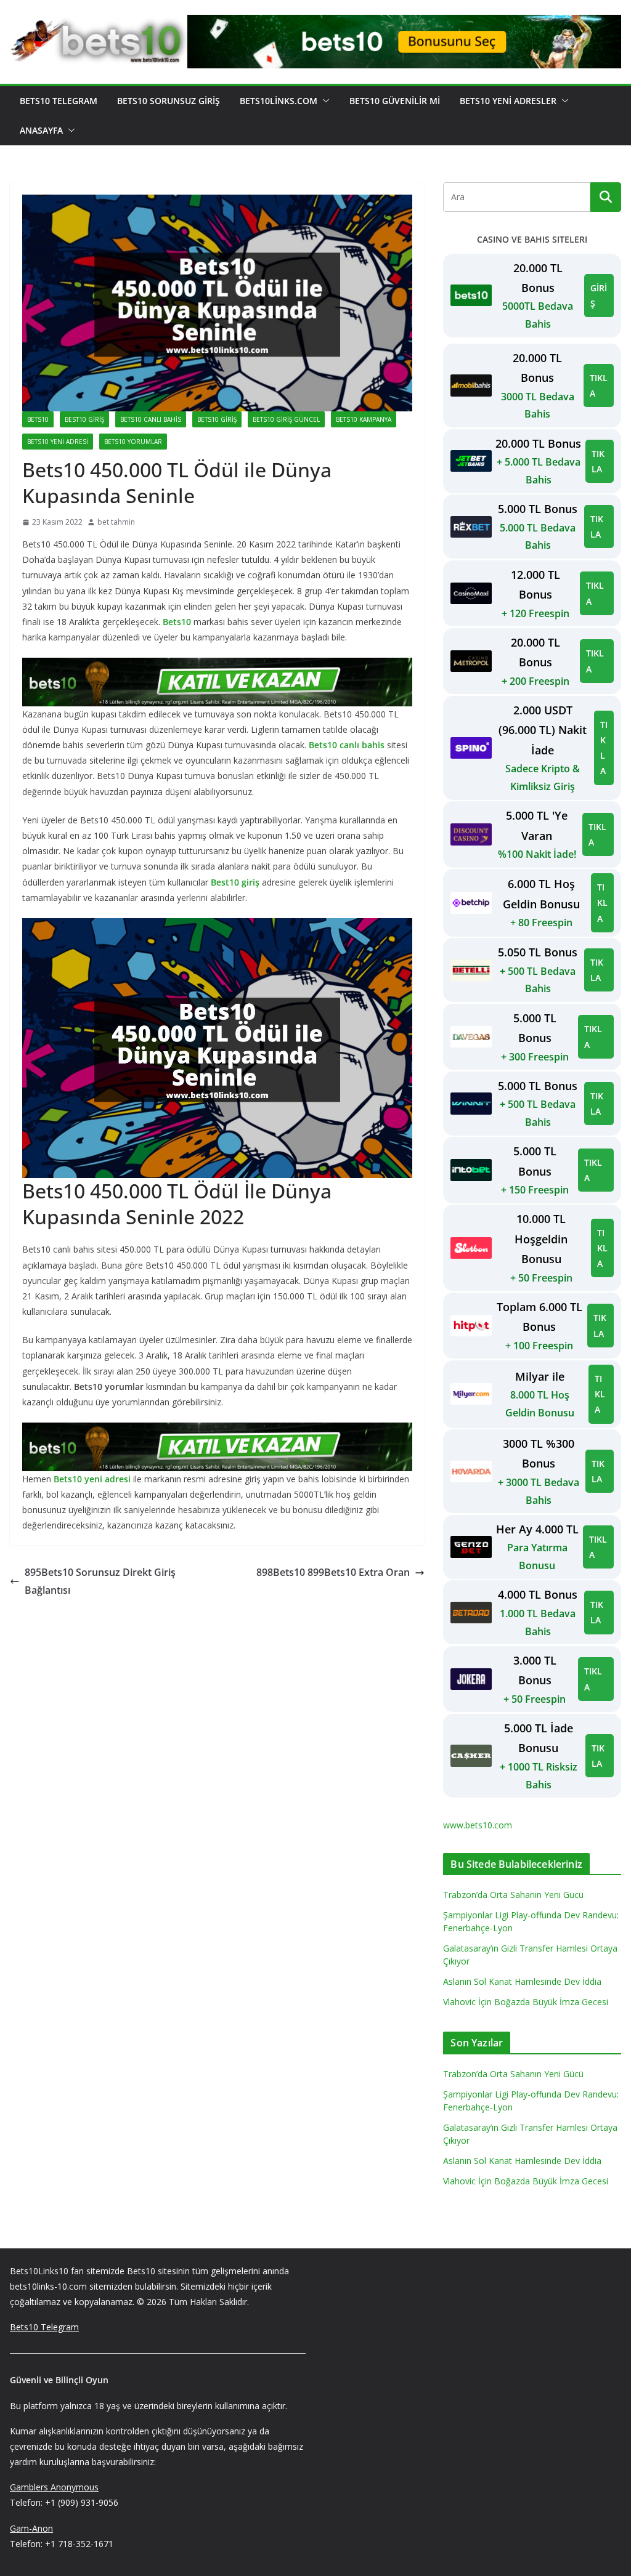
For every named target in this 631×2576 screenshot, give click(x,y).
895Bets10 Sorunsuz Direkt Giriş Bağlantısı (100, 1581)
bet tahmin (116, 522)
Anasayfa (41, 130)
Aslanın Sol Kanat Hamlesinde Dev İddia (522, 1981)
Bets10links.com (279, 101)
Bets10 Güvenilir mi (395, 101)
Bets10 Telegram (59, 101)
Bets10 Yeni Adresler (508, 101)
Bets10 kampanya (364, 419)
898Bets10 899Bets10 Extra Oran (333, 1572)
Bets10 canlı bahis (151, 419)
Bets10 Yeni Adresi (58, 442)
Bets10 (38, 419)
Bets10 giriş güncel (286, 419)
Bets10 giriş (217, 419)
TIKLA (599, 386)
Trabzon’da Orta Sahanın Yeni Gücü (513, 1895)
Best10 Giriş (84, 419)
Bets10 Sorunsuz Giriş (169, 101)
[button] (324, 101)
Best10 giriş (235, 882)
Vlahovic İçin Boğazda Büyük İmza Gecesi (526, 2002)
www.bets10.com (478, 1825)
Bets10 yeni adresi (92, 1479)
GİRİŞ (599, 296)
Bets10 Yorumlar (133, 442)
